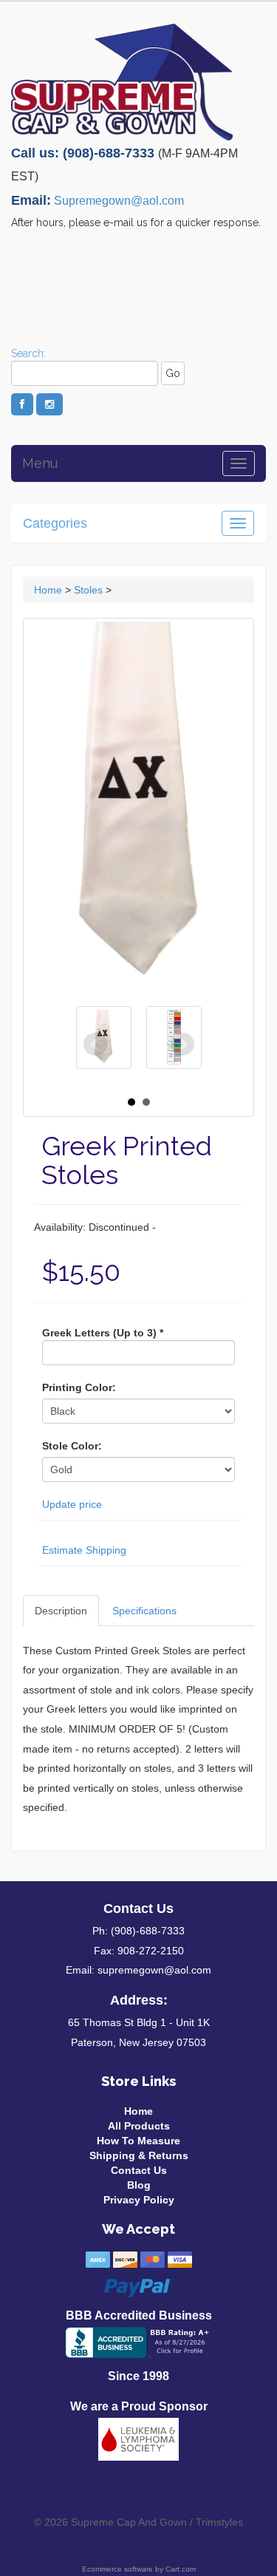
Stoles (88, 590)
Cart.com (181, 2569)
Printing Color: (79, 1387)
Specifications (144, 1611)
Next (182, 1044)
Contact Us (139, 2170)
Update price (72, 1504)
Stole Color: (72, 1446)
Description (61, 1611)
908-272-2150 (151, 1951)
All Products (139, 2126)
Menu (40, 463)
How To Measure (138, 2141)
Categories (55, 523)
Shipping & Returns (139, 2155)
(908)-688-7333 (148, 1931)
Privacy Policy (139, 2200)
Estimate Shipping (84, 1550)
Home (48, 590)
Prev (95, 1044)
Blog (139, 2185)
